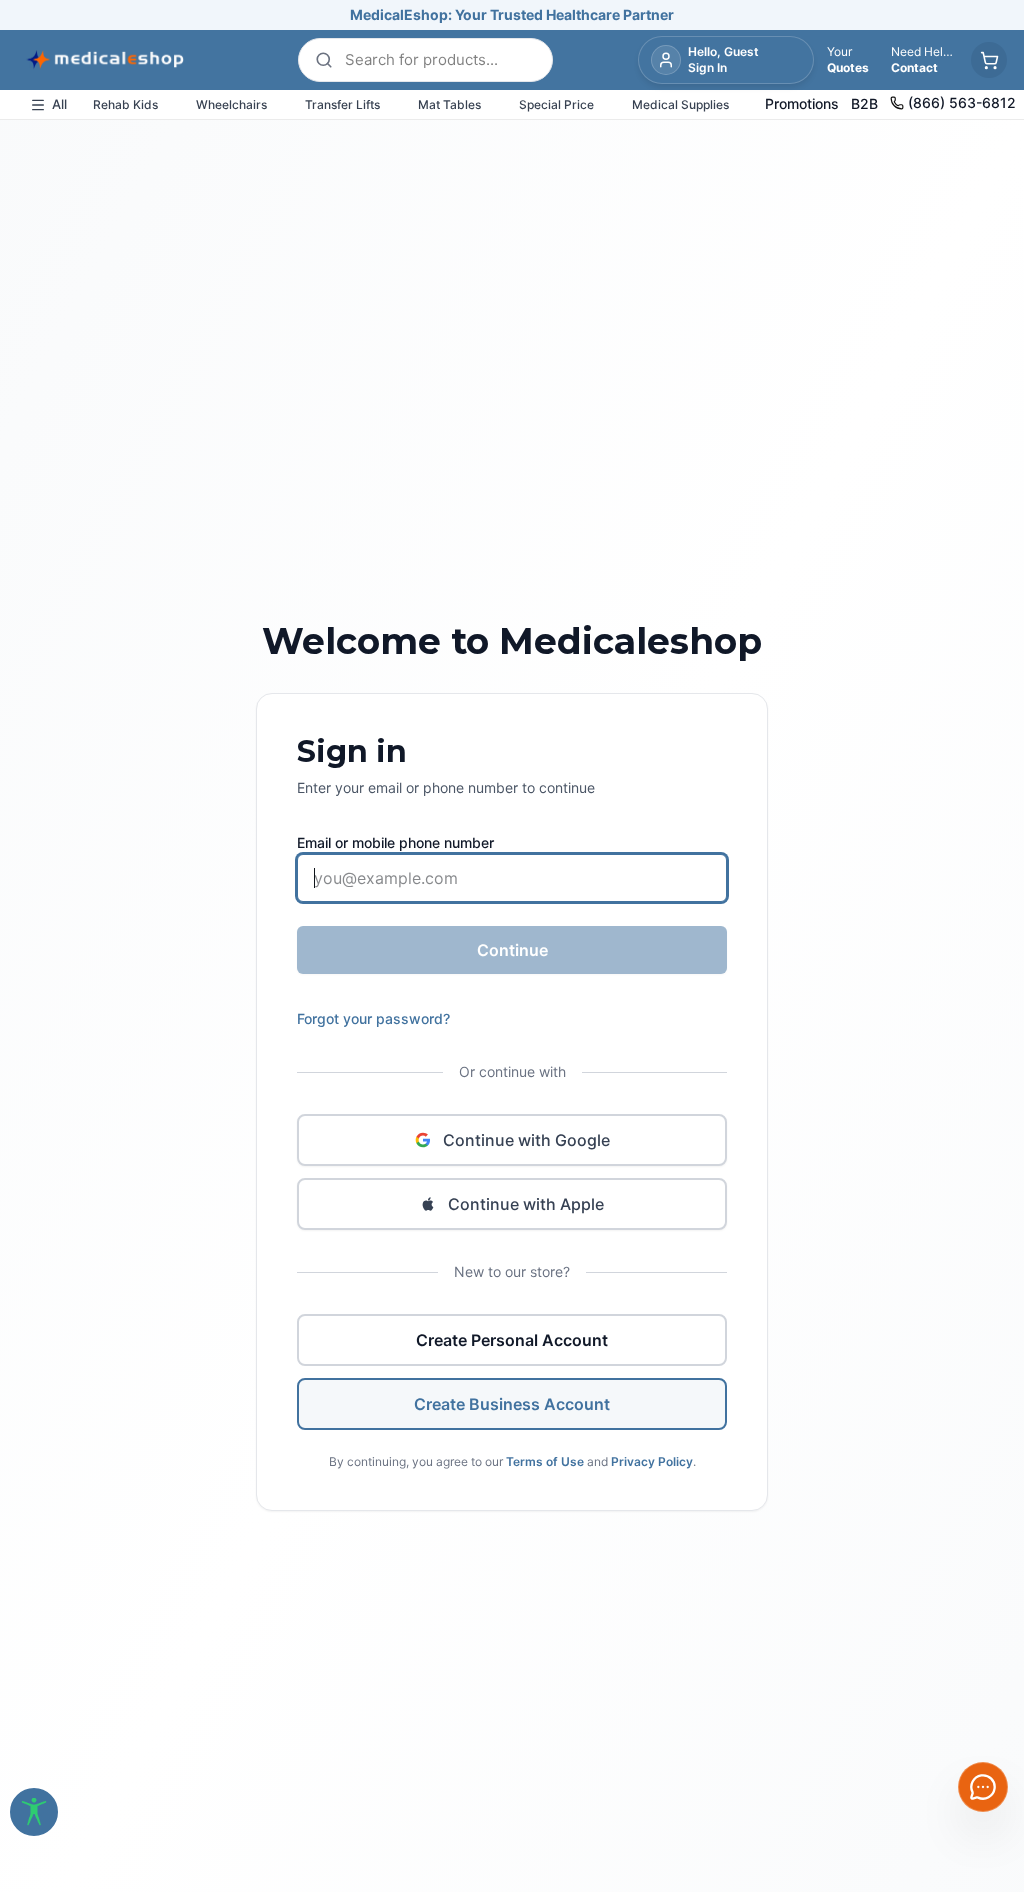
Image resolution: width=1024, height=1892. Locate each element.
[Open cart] (989, 60)
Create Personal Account (512, 1340)
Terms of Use (545, 1461)
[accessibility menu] (34, 1812)
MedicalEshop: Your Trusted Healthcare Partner (512, 14)
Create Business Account (512, 1404)
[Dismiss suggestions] (982, 1629)
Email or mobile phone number (395, 842)
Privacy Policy (652, 1461)
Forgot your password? (373, 1018)
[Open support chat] (983, 1787)
